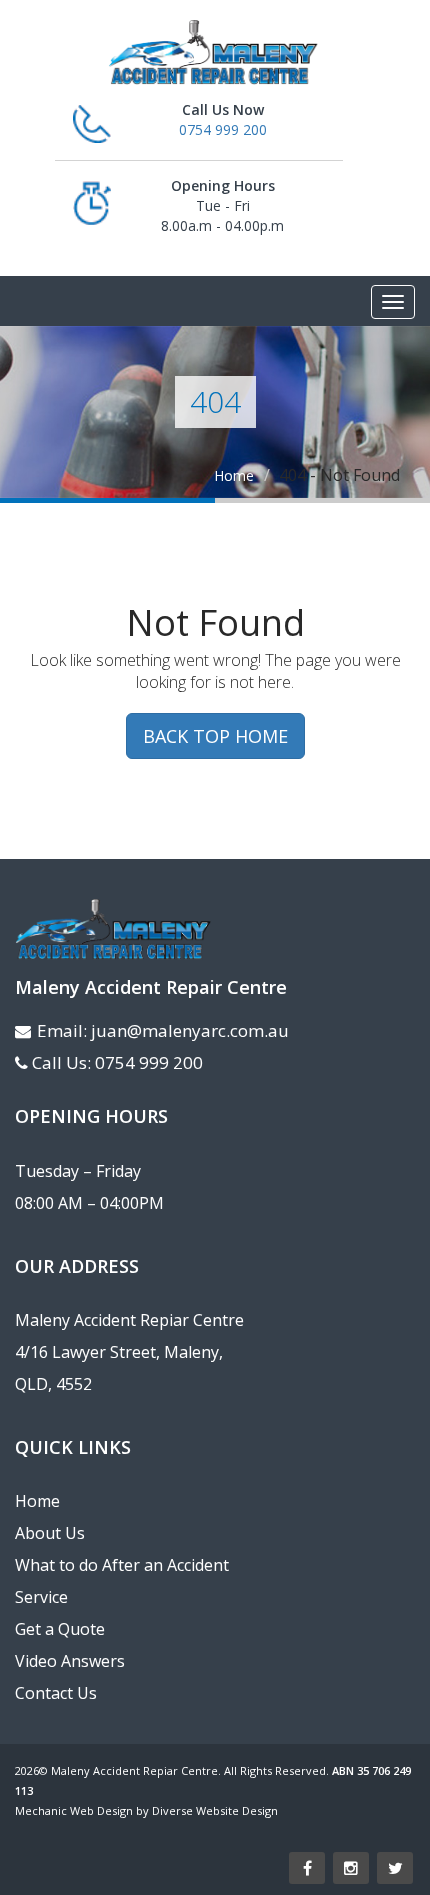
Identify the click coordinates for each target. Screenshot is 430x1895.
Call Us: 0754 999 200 (117, 1062)
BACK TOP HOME (215, 736)
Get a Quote (60, 1629)
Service (41, 1597)
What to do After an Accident (122, 1565)
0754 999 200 (223, 129)
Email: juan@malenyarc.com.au (163, 1030)
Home (234, 475)
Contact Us (56, 1693)
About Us (50, 1533)
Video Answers (70, 1661)
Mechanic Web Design (74, 1810)
